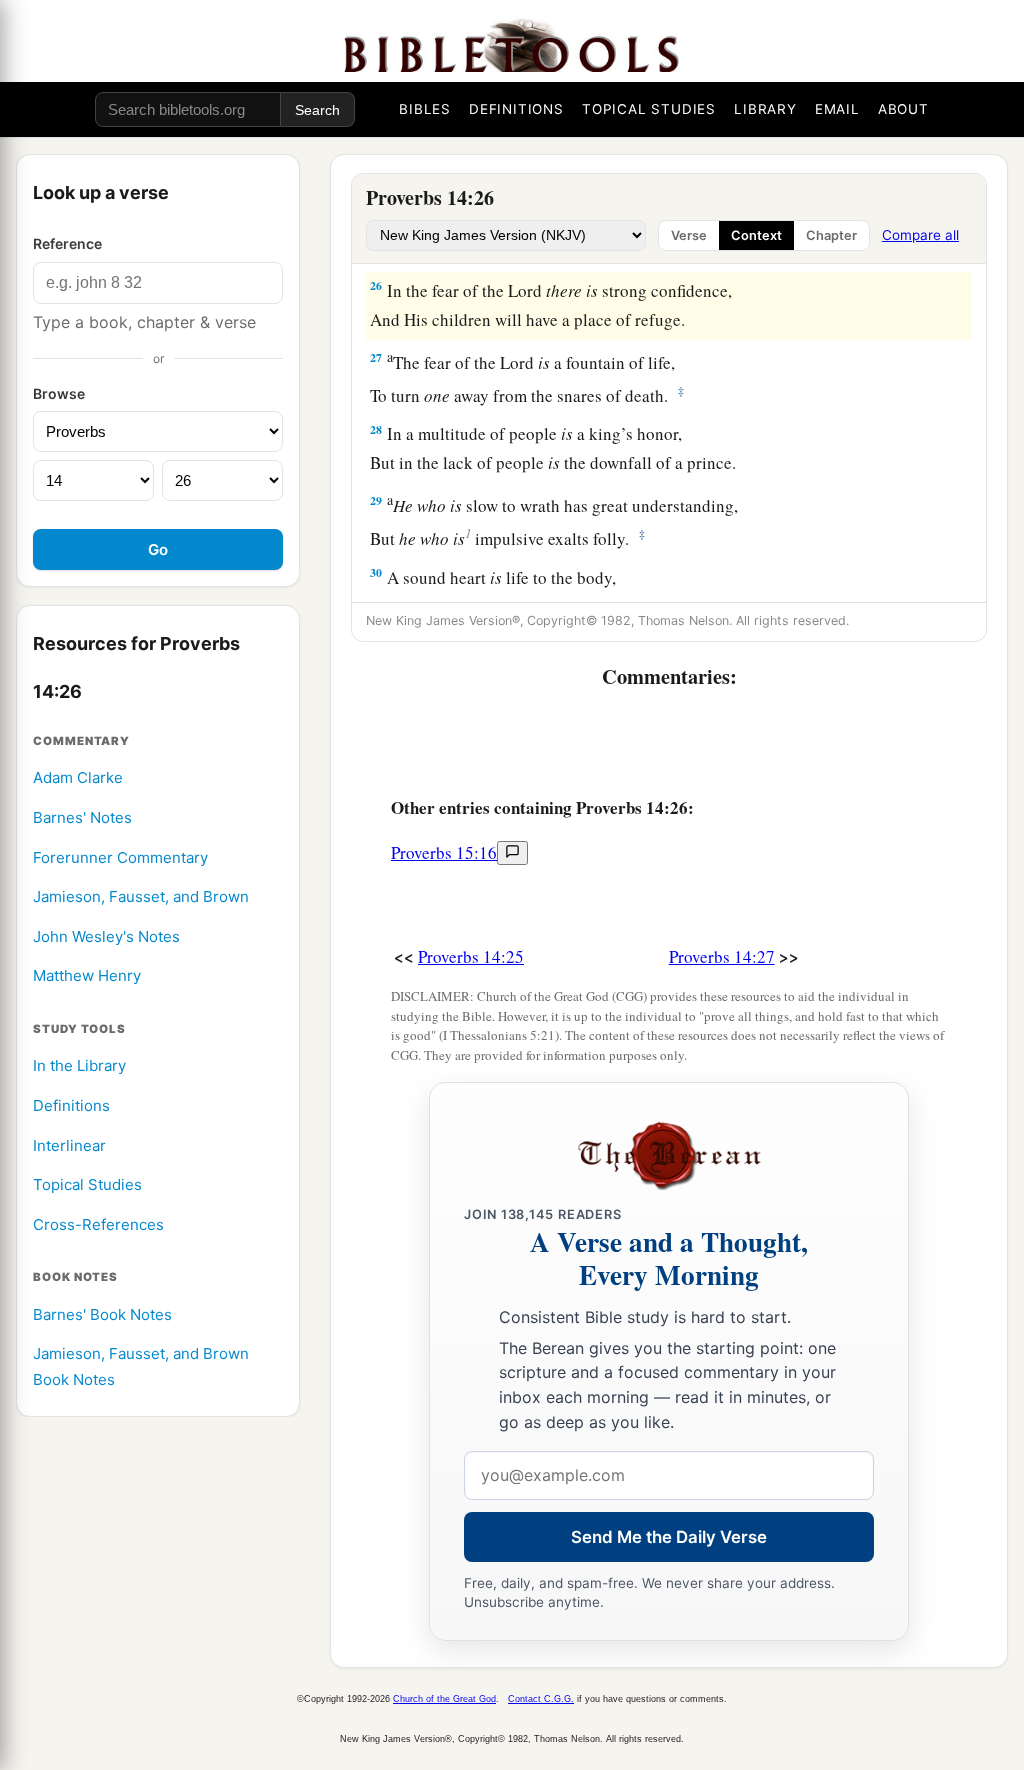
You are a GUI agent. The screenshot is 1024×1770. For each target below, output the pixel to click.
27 (376, 357)
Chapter (831, 235)
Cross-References (98, 1224)
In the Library (79, 1065)
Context (756, 235)
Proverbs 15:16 (444, 852)
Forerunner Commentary (120, 857)
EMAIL (837, 109)
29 (376, 500)
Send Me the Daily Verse (669, 1537)
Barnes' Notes (82, 817)
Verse (689, 235)
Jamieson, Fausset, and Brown (141, 896)
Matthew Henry (87, 975)
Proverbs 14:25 (471, 956)
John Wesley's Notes (106, 936)
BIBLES (425, 109)
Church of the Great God (444, 1699)
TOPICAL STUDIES (649, 109)
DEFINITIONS (516, 109)
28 (376, 429)
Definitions (71, 1105)
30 (376, 572)
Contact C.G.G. (541, 1699)
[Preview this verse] (512, 853)
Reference (67, 243)
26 (376, 285)
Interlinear (69, 1145)
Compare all (920, 235)
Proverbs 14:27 (722, 956)
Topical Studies (87, 1184)
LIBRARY (765, 109)
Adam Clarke (78, 777)
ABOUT (903, 109)
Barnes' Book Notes (102, 1314)
